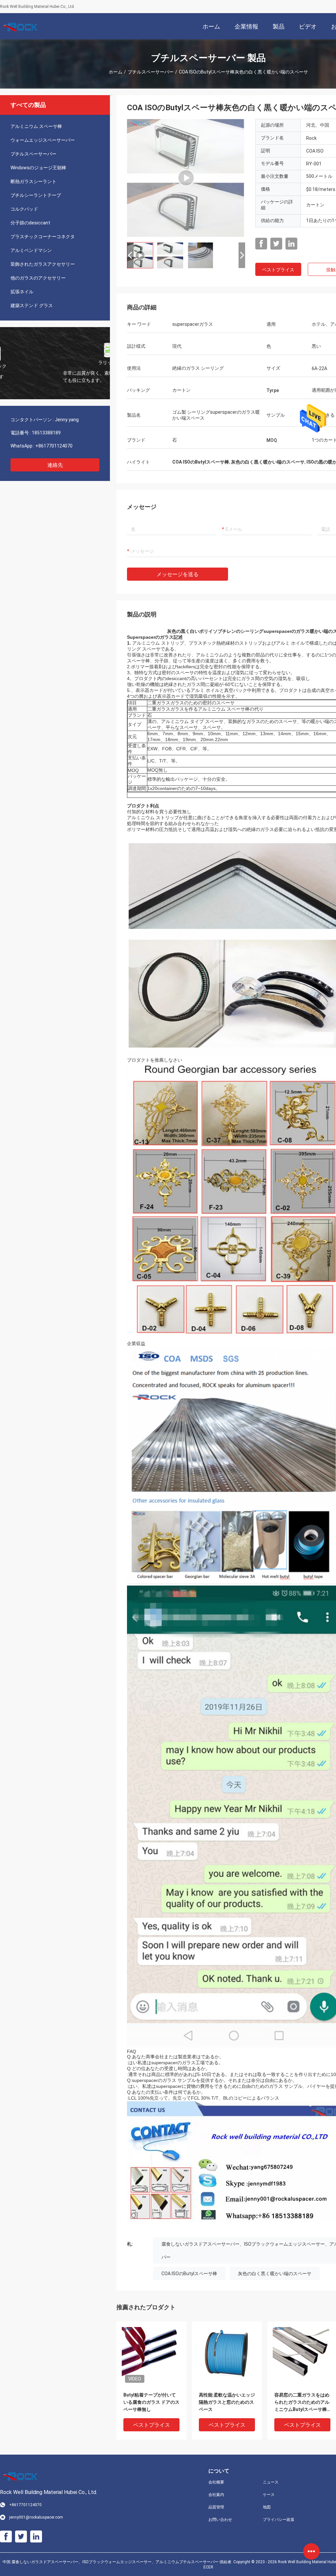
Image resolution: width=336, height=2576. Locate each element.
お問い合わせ (220, 2520)
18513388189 (46, 433)
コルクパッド (24, 209)
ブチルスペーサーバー (151, 72)
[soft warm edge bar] (186, 178)
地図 (267, 2507)
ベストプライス (278, 270)
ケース (269, 2495)
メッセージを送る (178, 574)
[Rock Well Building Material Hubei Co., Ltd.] (21, 26)
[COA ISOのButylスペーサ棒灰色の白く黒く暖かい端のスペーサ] (151, 2356)
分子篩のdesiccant (30, 223)
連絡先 (55, 465)
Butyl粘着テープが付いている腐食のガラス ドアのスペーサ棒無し (151, 2402)
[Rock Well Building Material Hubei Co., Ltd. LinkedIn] (291, 244)
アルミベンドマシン (31, 250)
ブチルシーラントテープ (36, 195)
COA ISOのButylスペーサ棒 (189, 2274)
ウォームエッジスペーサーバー (43, 140)
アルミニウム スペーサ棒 (36, 126)
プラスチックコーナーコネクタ (43, 237)
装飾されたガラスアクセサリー (43, 264)
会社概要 (216, 2482)
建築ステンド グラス (32, 305)
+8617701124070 (54, 446)
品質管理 (216, 2507)
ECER (208, 2567)
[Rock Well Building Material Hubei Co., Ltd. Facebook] (261, 244)
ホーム (115, 72)
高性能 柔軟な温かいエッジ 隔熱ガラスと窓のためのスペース (227, 2402)
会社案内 (216, 2495)
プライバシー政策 (279, 2520)
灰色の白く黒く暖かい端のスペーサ (275, 2274)
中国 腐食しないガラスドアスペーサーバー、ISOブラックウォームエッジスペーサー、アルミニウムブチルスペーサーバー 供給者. (118, 2562)
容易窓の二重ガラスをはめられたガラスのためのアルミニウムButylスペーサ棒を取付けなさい (302, 2403)
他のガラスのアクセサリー (38, 278)
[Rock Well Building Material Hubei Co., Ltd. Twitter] (276, 244)
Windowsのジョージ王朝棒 (38, 168)
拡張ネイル (22, 292)
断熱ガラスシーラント (33, 181)
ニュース (271, 2482)
